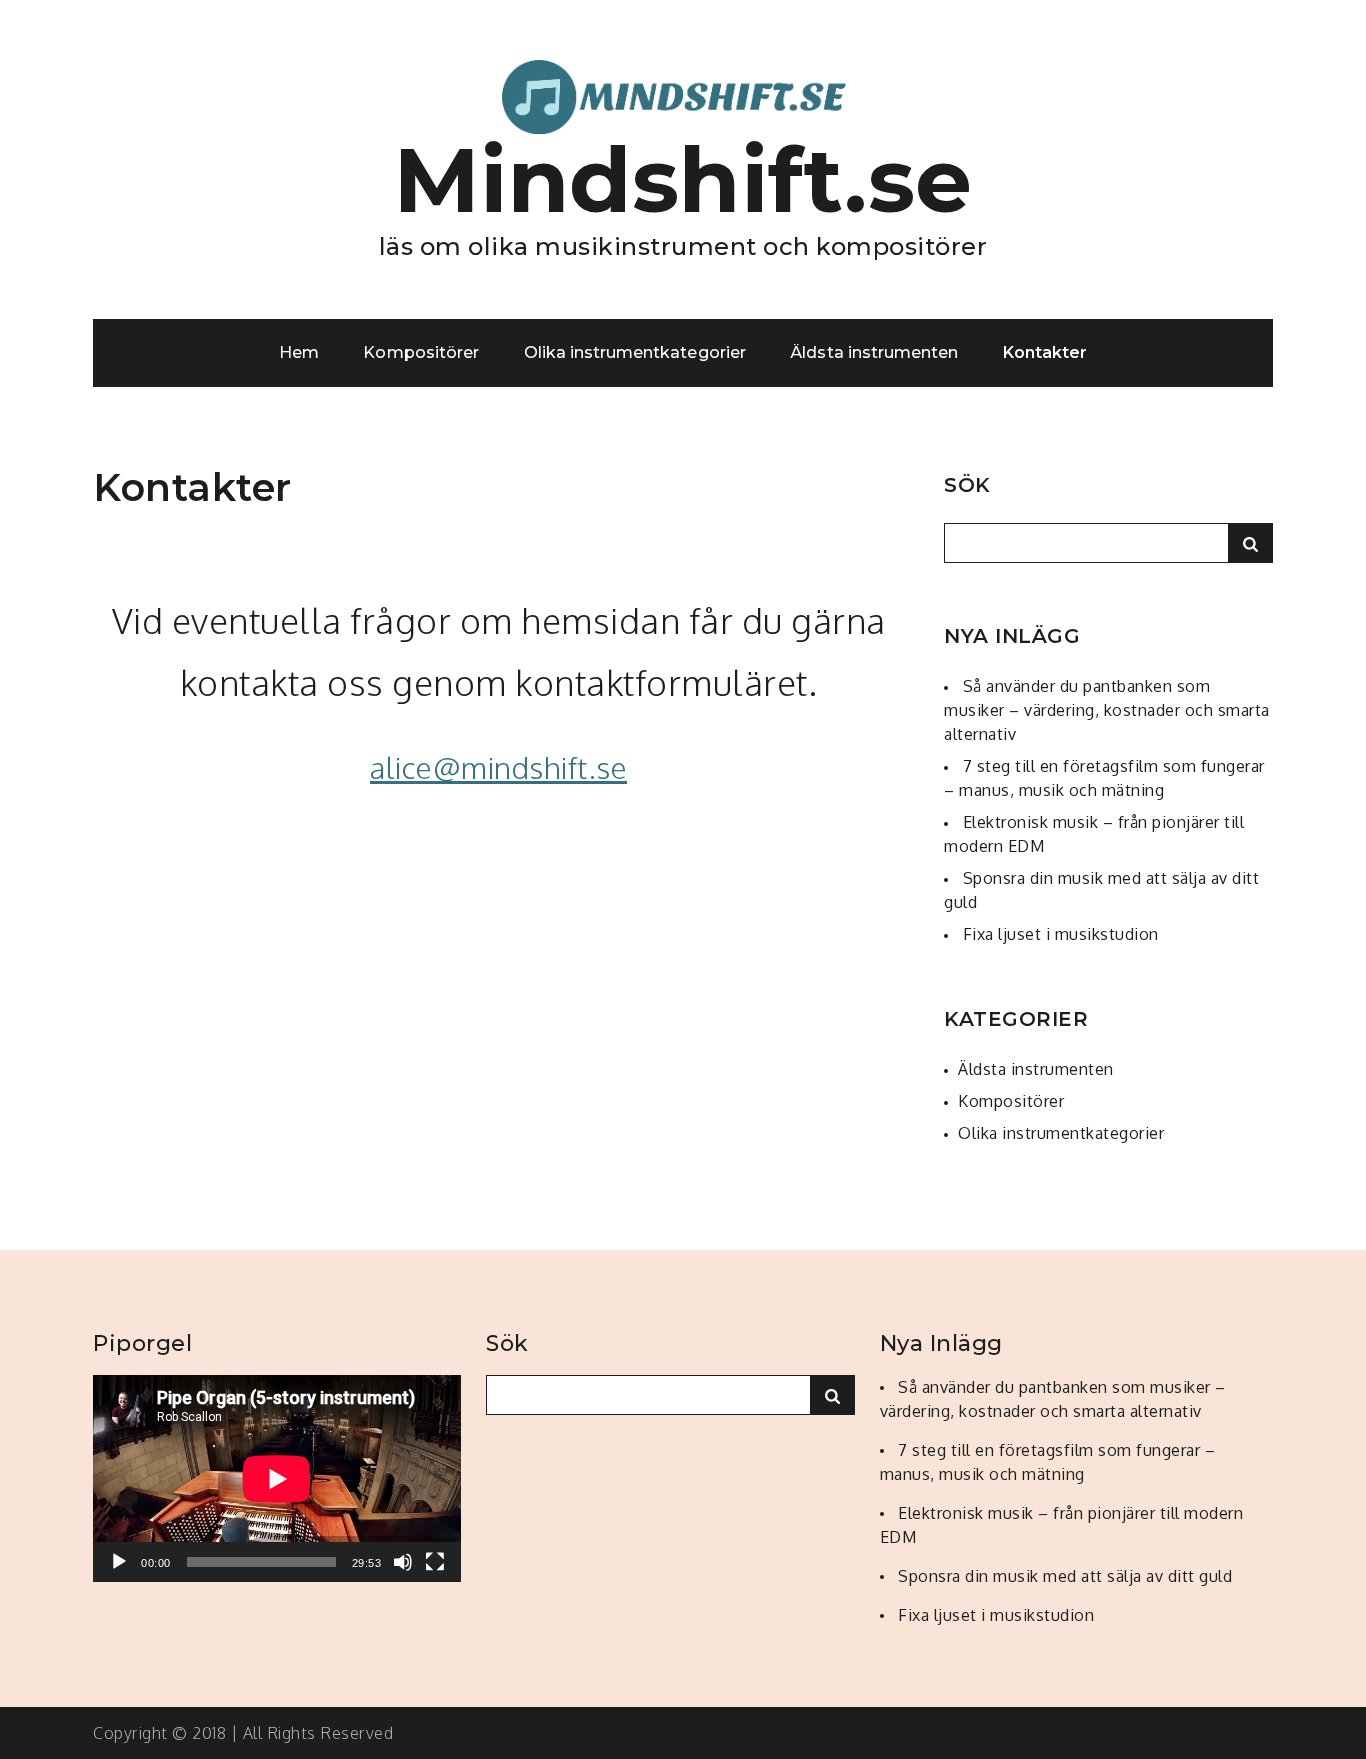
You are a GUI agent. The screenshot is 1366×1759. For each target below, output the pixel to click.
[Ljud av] (403, 1562)
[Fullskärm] (435, 1562)
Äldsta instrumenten (874, 352)
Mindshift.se (683, 180)
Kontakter (1045, 352)
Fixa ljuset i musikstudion (1061, 934)
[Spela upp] (119, 1562)
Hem (299, 352)
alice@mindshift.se (498, 767)
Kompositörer (421, 352)
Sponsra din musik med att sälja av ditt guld (1065, 1576)
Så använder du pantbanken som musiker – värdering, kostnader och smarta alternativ (1107, 710)
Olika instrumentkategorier (635, 352)
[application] (277, 1478)
